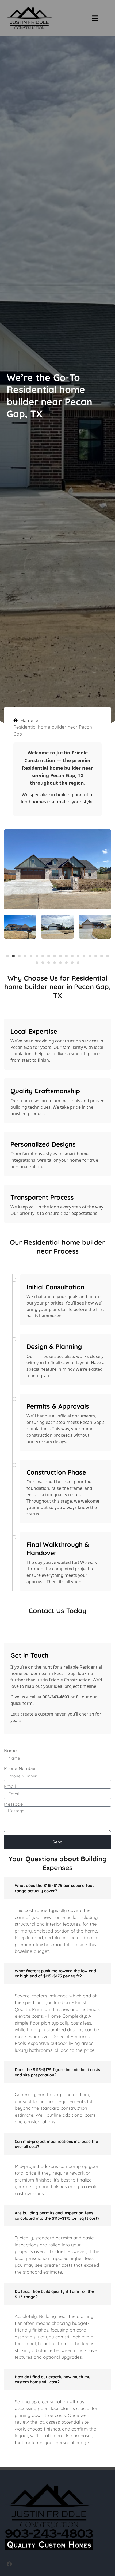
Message (14, 1804)
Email (10, 1786)
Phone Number (20, 1768)
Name (10, 1750)
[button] (95, 18)
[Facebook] (9, 2564)
